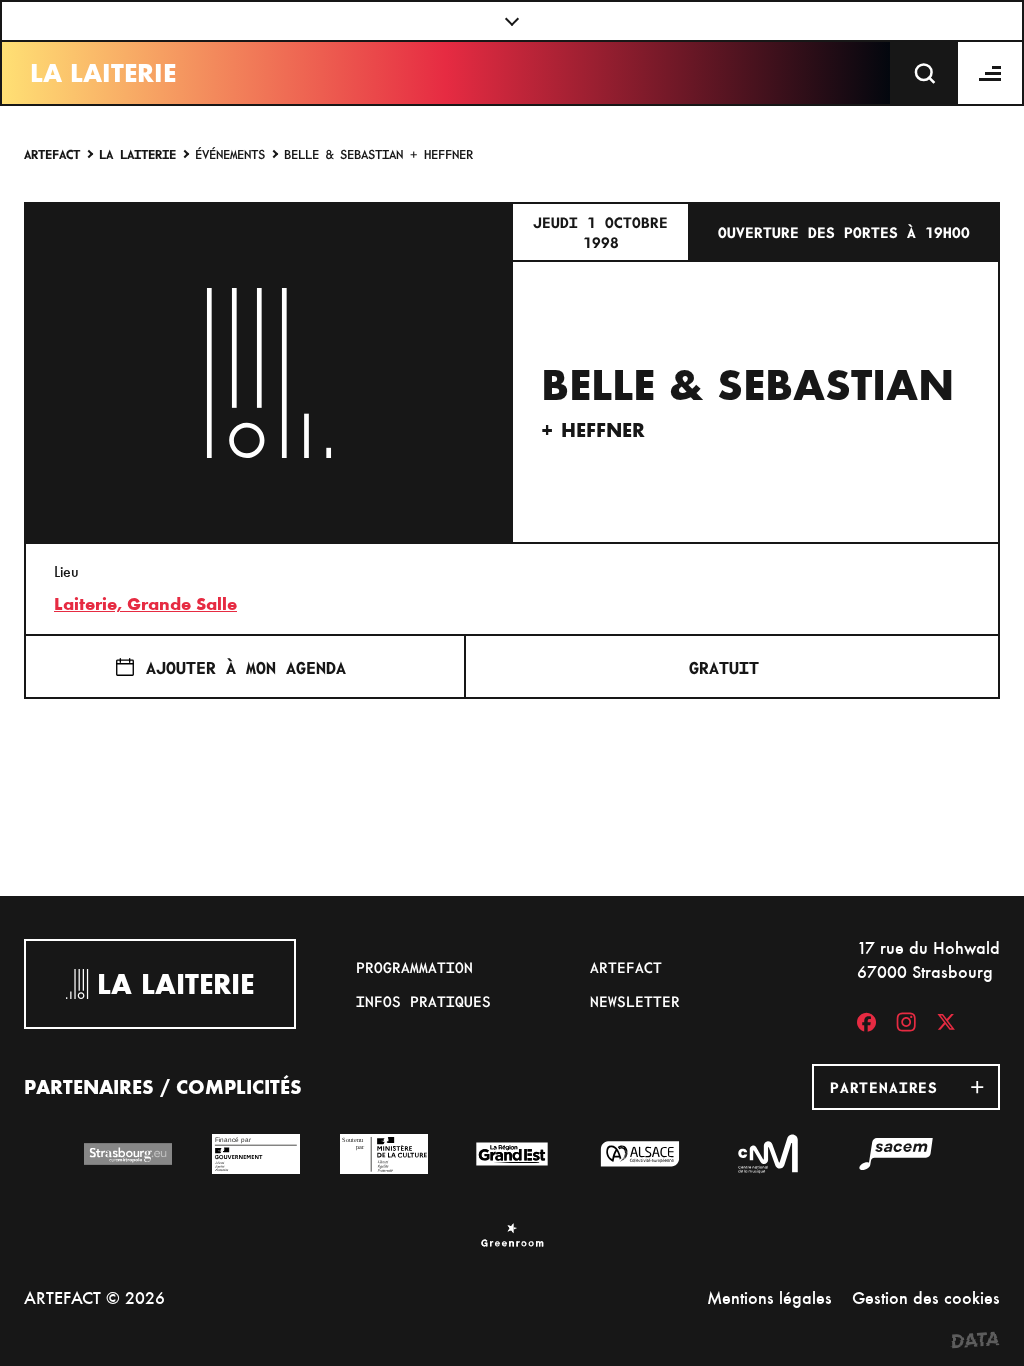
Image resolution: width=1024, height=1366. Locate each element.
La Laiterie (103, 73)
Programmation (414, 967)
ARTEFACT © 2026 (94, 1297)
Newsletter (635, 1001)
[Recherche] (925, 73)
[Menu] (991, 73)
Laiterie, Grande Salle (145, 604)
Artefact (52, 153)
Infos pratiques (423, 1001)
